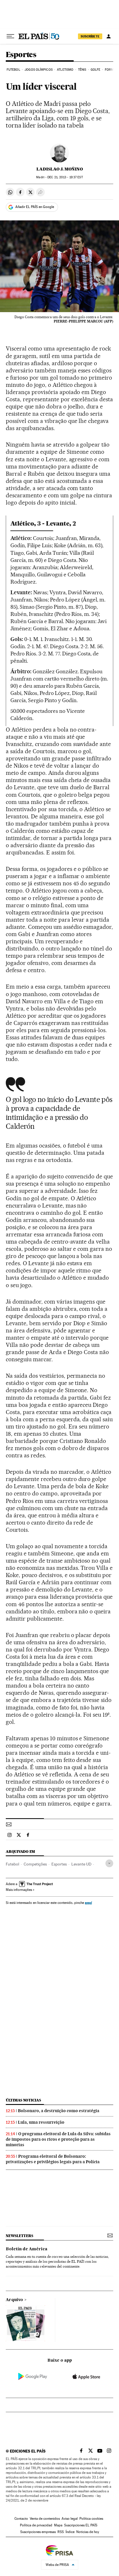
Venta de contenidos (45, 2519)
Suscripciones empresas (38, 2532)
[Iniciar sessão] (109, 36)
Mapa (58, 2525)
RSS (61, 2532)
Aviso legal (70, 2519)
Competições (35, 1864)
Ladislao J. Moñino (60, 169)
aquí (88, 1903)
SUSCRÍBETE (90, 36)
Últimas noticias (23, 2100)
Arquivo (14, 2300)
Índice (70, 2532)
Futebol (13, 70)
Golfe (96, 70)
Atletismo (65, 70)
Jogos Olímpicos (39, 70)
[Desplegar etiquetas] (109, 1863)
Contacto (21, 2519)
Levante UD (81, 1864)
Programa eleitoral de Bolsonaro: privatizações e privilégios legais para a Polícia (53, 2159)
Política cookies (91, 2519)
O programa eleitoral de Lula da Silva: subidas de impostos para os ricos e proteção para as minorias (58, 2139)
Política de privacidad (36, 2525)
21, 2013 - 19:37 (65, 177)
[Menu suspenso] (10, 36)
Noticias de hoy (88, 2532)
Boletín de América (27, 2249)
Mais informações (19, 1890)
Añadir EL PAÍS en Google (35, 207)
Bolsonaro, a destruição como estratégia (59, 2111)
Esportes (21, 55)
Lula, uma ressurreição (41, 2122)
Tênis (82, 70)
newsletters (19, 2236)
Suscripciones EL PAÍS (81, 2525)
